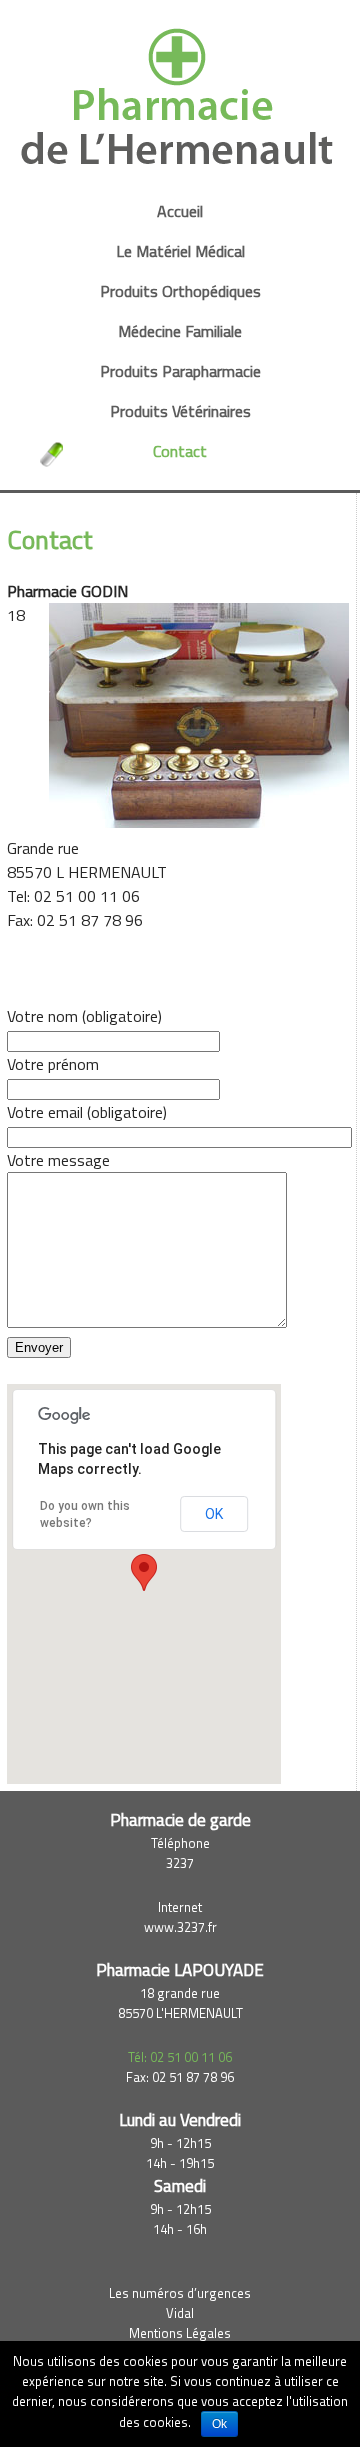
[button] (144, 1572)
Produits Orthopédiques (180, 291)
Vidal (180, 2313)
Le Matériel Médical (180, 251)
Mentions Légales (180, 2333)
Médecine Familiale (180, 331)
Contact (180, 451)
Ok (219, 2424)
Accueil (180, 211)
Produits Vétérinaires (180, 411)
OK (214, 1514)
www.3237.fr (180, 1927)
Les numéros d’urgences (180, 2293)
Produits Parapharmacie (180, 371)
